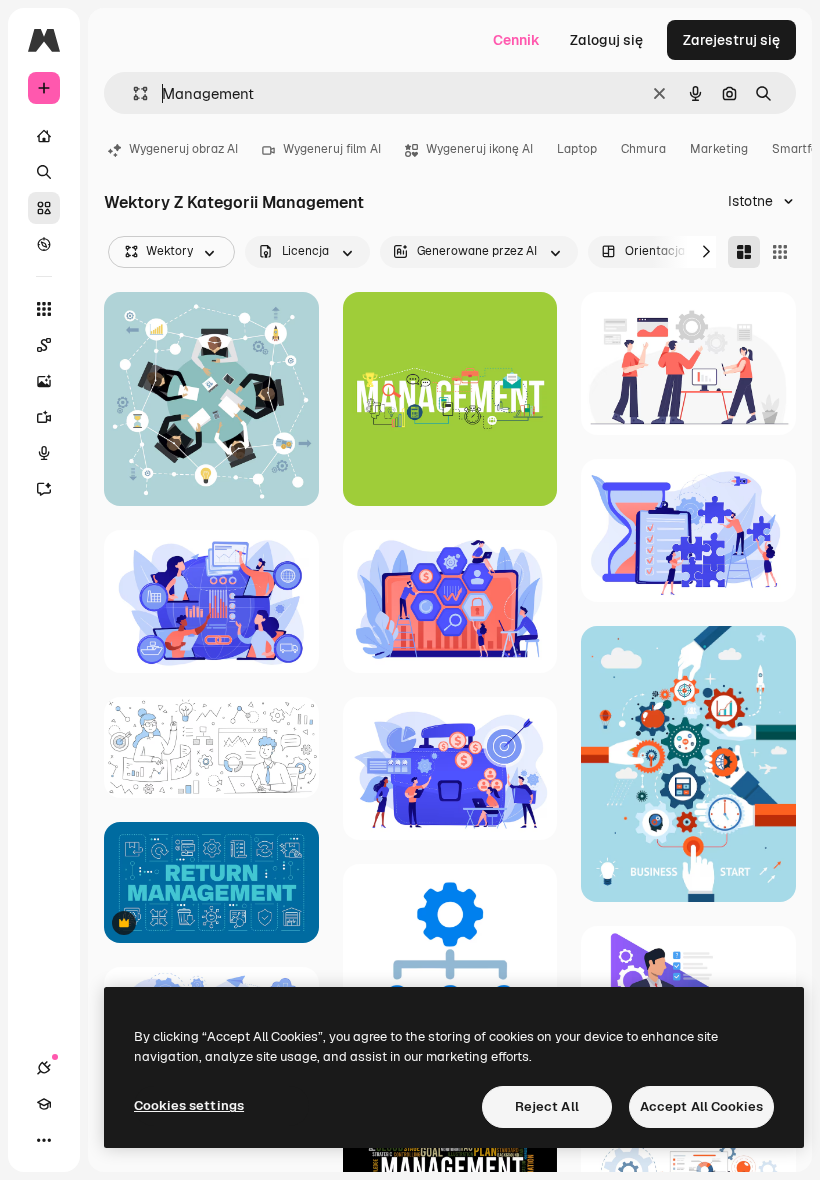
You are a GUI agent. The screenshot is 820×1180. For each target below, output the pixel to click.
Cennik (516, 40)
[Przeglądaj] (44, 244)
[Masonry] (744, 252)
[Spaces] (44, 345)
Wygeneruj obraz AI (183, 149)
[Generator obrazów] (44, 381)
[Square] (780, 252)
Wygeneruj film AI (332, 149)
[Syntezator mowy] (44, 453)
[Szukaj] (44, 172)
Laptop (577, 149)
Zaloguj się (606, 40)
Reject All (547, 1106)
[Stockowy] (44, 208)
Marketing (719, 149)
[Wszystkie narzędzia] (44, 309)
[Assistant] (44, 489)
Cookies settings (189, 1105)
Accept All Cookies (701, 1106)
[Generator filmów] (44, 417)
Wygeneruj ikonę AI (479, 149)
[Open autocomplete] (132, 93)
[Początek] (44, 136)
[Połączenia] (44, 1068)
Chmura (643, 149)
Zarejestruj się (731, 40)
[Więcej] (44, 1140)
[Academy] (44, 1104)
